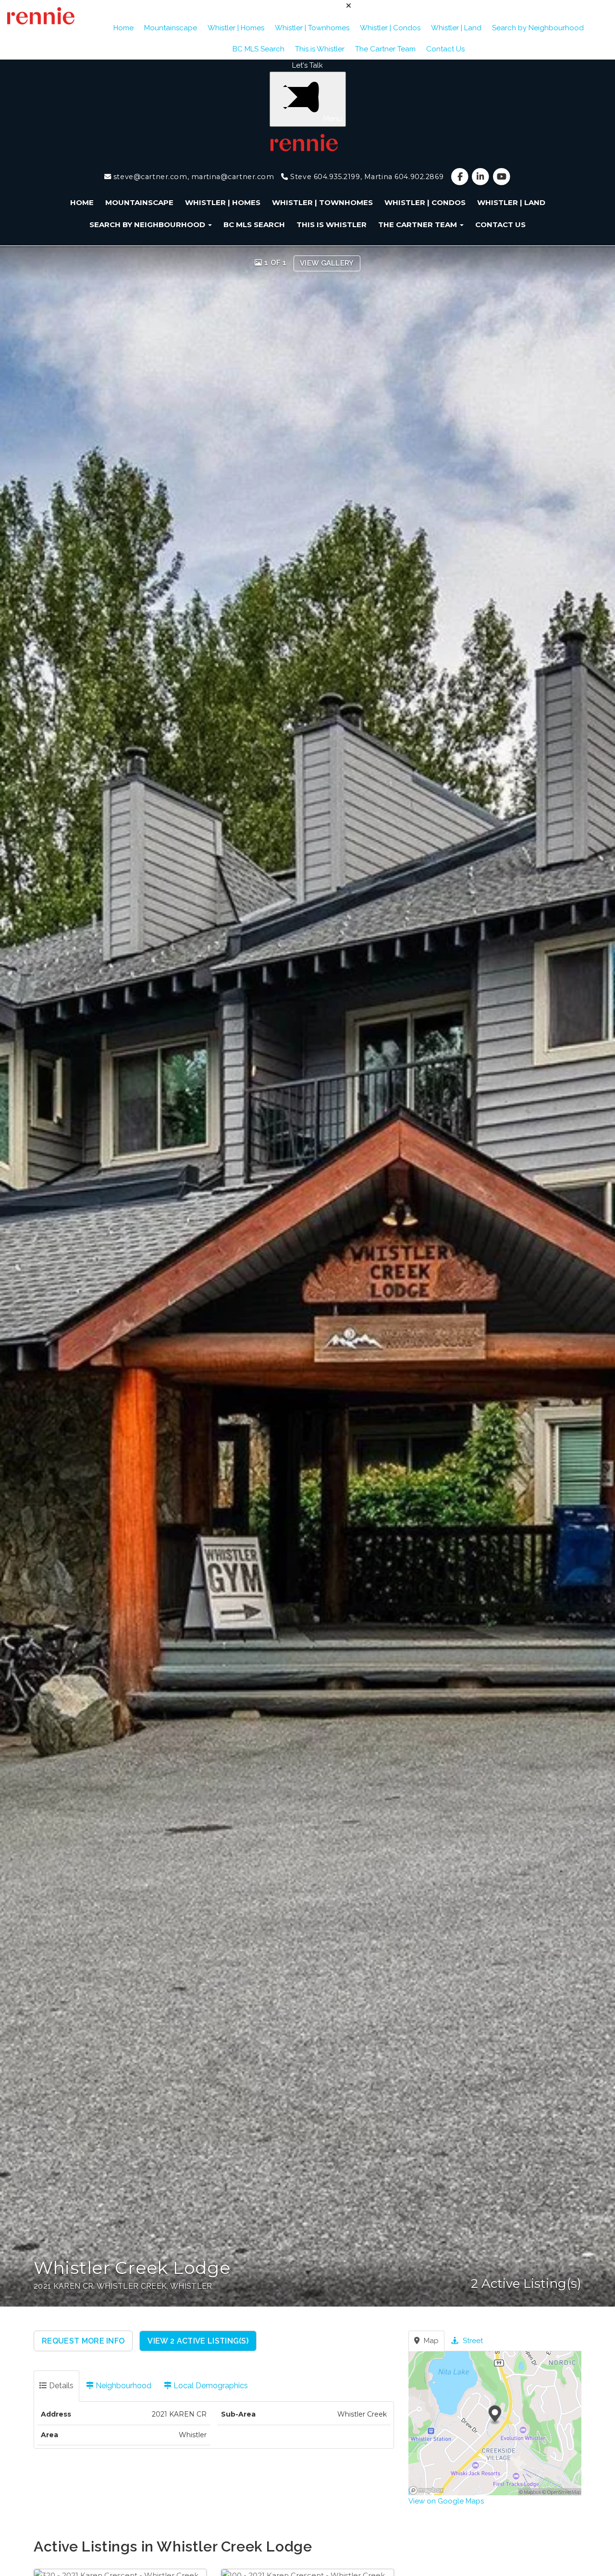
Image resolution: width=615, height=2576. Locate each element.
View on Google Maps (446, 2501)
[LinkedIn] (482, 177)
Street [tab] (472, 2341)
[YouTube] (501, 177)
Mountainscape (171, 28)
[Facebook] (461, 177)
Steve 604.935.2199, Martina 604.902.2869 (366, 177)
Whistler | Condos (390, 28)
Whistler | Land (456, 28)
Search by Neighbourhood (538, 28)
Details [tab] (60, 2386)
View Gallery (327, 263)
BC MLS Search (258, 49)
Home (123, 28)
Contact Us (445, 49)
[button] (83, 2341)
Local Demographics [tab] (210, 2386)
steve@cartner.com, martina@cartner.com (192, 177)
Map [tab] (430, 2341)
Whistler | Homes (236, 28)
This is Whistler (320, 49)
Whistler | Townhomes (312, 28)
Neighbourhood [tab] (123, 2386)
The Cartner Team (385, 49)
